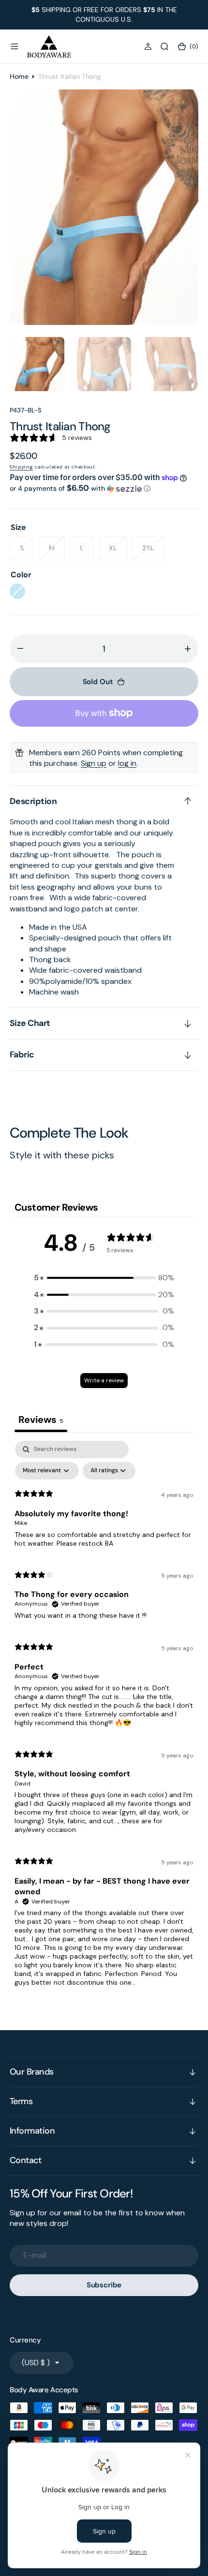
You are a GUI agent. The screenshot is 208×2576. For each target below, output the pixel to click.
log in (127, 763)
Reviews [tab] (41, 1420)
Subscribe (104, 2285)
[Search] (164, 46)
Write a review (104, 1380)
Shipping (22, 467)
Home (19, 76)
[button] (15, 46)
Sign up (94, 763)
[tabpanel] (104, 1718)
